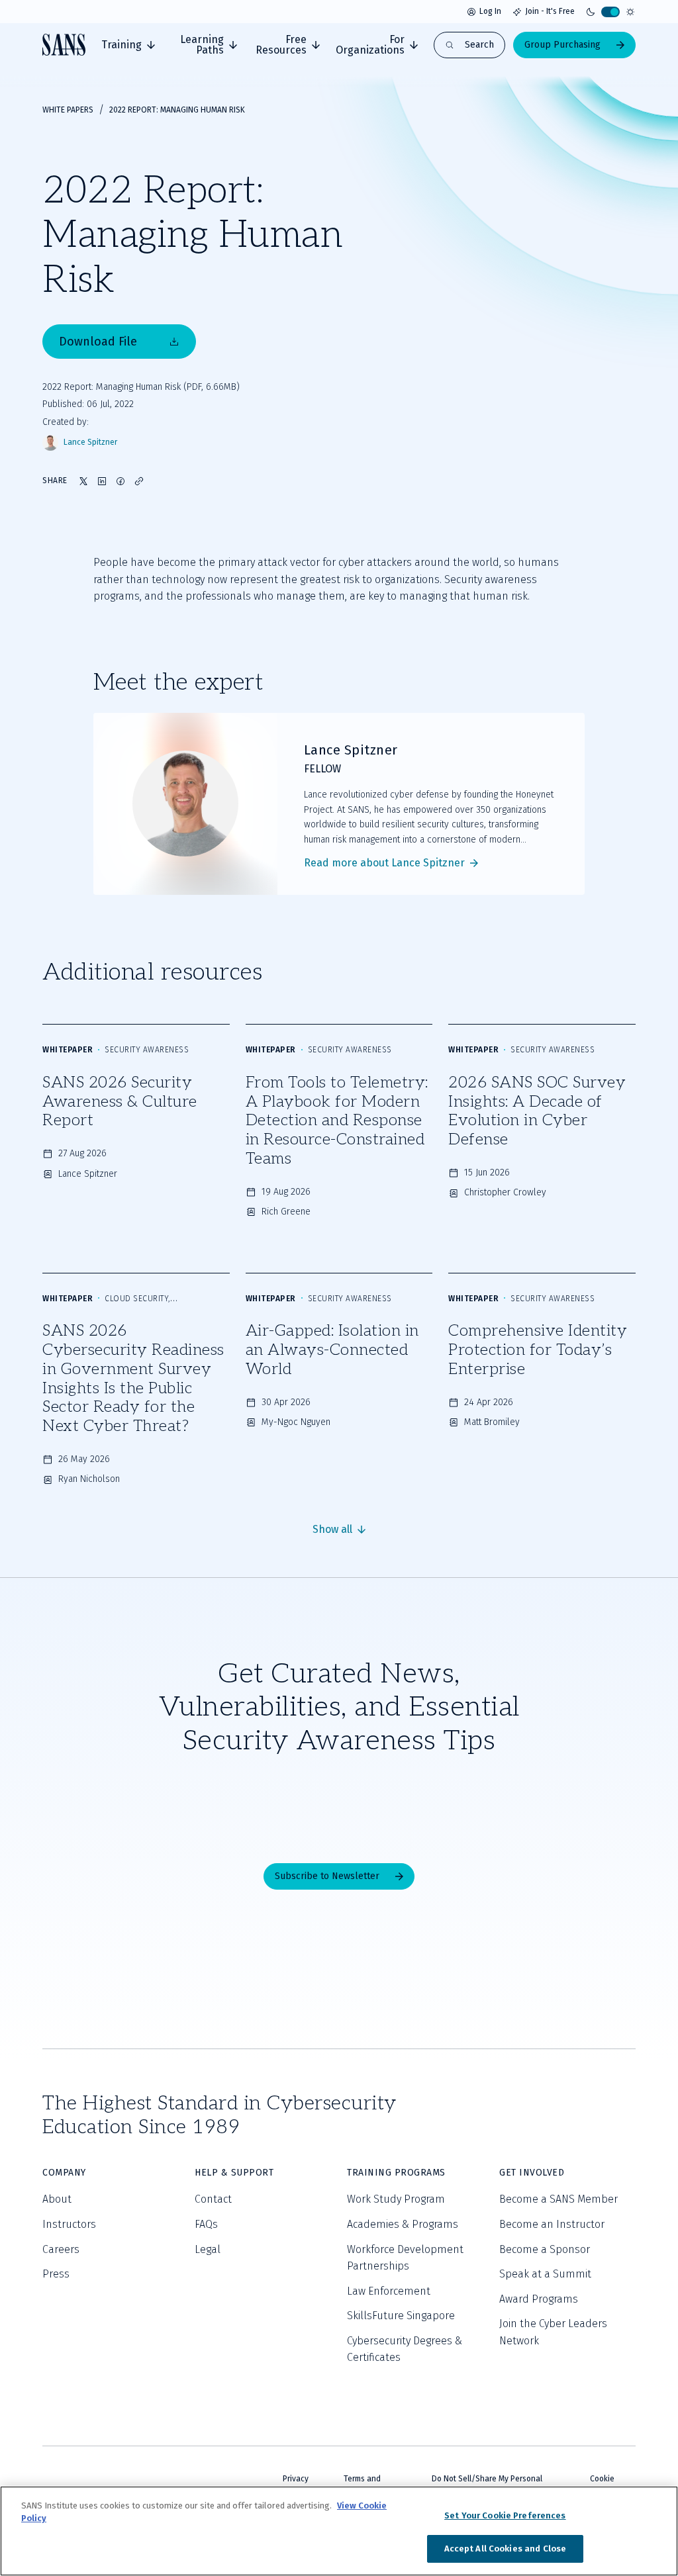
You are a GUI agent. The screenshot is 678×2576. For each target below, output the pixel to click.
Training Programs (396, 2173)
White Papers (68, 110)
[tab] (128, 45)
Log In (490, 11)
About (57, 2199)
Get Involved (532, 2173)
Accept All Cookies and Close (506, 2549)
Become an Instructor (552, 2224)
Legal (208, 2249)
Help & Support (234, 2173)
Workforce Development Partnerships (405, 2258)
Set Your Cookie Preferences (505, 2515)
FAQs (206, 2224)
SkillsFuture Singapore (401, 2316)
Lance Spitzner (90, 442)
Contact (213, 2199)
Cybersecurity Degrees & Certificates (405, 2349)
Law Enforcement (389, 2291)
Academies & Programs (403, 2224)
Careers (61, 2249)
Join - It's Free (550, 11)
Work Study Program (396, 2199)
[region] (339, 2531)
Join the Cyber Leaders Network (553, 2332)
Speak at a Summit (545, 2274)
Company (64, 2173)
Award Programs (539, 2299)
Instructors (69, 2224)
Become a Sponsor (545, 2249)
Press (56, 2274)
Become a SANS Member (558, 2199)
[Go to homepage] (64, 45)
